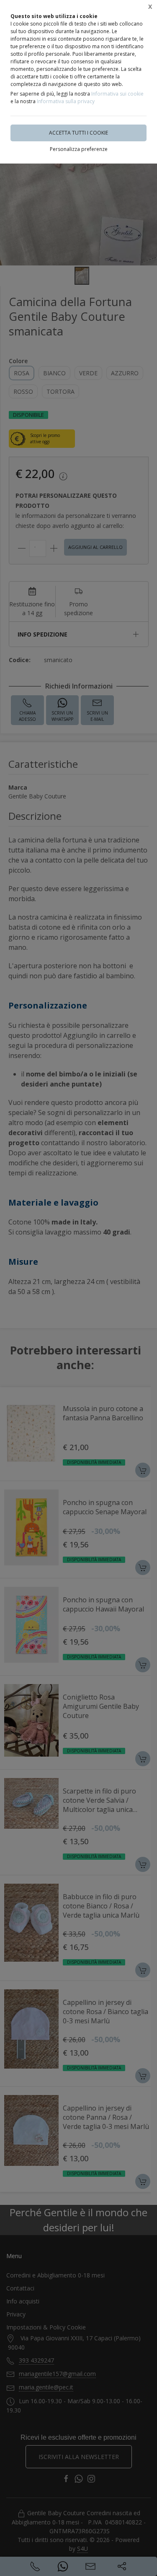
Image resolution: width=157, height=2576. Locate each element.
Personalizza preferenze (79, 149)
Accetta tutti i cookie (78, 133)
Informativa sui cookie (117, 94)
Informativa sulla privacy (66, 101)
